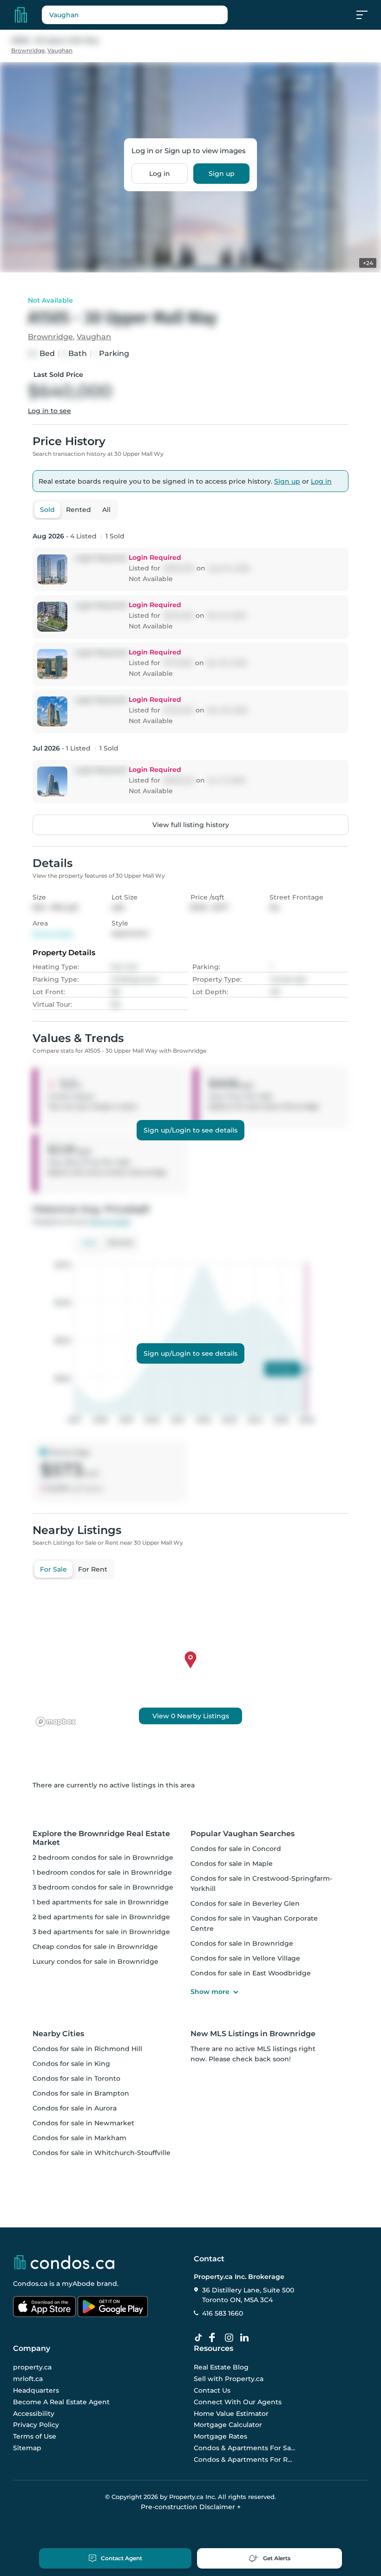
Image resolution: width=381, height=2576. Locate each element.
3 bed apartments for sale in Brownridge (101, 1932)
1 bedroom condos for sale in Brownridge (102, 1872)
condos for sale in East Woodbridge (251, 1973)
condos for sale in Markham (79, 2138)
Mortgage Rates (220, 2436)
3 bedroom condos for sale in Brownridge (103, 1887)
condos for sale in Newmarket (83, 2123)
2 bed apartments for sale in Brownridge (101, 1917)
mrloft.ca (28, 2379)
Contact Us (212, 2390)
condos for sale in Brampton (81, 2093)
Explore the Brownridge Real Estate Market (101, 1838)
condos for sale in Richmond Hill (87, 2049)
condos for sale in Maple (232, 1864)
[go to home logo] (64, 2262)
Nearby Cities (58, 2034)
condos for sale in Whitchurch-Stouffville (102, 2153)
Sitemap (27, 2448)
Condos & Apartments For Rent (245, 2459)
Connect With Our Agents (238, 2402)
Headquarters (36, 2390)
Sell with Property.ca (229, 2379)
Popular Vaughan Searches (243, 1834)
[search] (135, 15)
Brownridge (28, 50)
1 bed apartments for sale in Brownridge (101, 1902)
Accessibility (34, 2414)
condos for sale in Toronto (76, 2078)
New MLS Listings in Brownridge (253, 2034)
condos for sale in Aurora (75, 2108)
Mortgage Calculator (228, 2425)
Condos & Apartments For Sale (245, 2448)
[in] (231, 2338)
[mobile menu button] (367, 15)
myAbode (78, 2284)
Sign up (222, 174)
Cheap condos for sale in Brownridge (95, 1947)
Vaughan (60, 50)
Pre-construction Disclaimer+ (191, 2507)
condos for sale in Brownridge (242, 1943)
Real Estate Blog (221, 2368)
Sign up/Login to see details (190, 1130)
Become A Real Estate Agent (61, 2402)
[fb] (216, 2338)
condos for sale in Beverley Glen (245, 1903)
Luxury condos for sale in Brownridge (95, 1961)
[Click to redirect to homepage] (21, 15)
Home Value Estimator (231, 2414)
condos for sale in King (71, 2064)
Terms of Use (35, 2436)
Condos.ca (30, 2284)
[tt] (200, 2338)
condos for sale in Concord (236, 1849)
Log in (160, 174)
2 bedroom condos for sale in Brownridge (103, 1858)
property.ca (32, 2368)
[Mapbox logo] (56, 1722)
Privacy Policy (36, 2425)
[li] (246, 2338)
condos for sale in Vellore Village (245, 1958)
